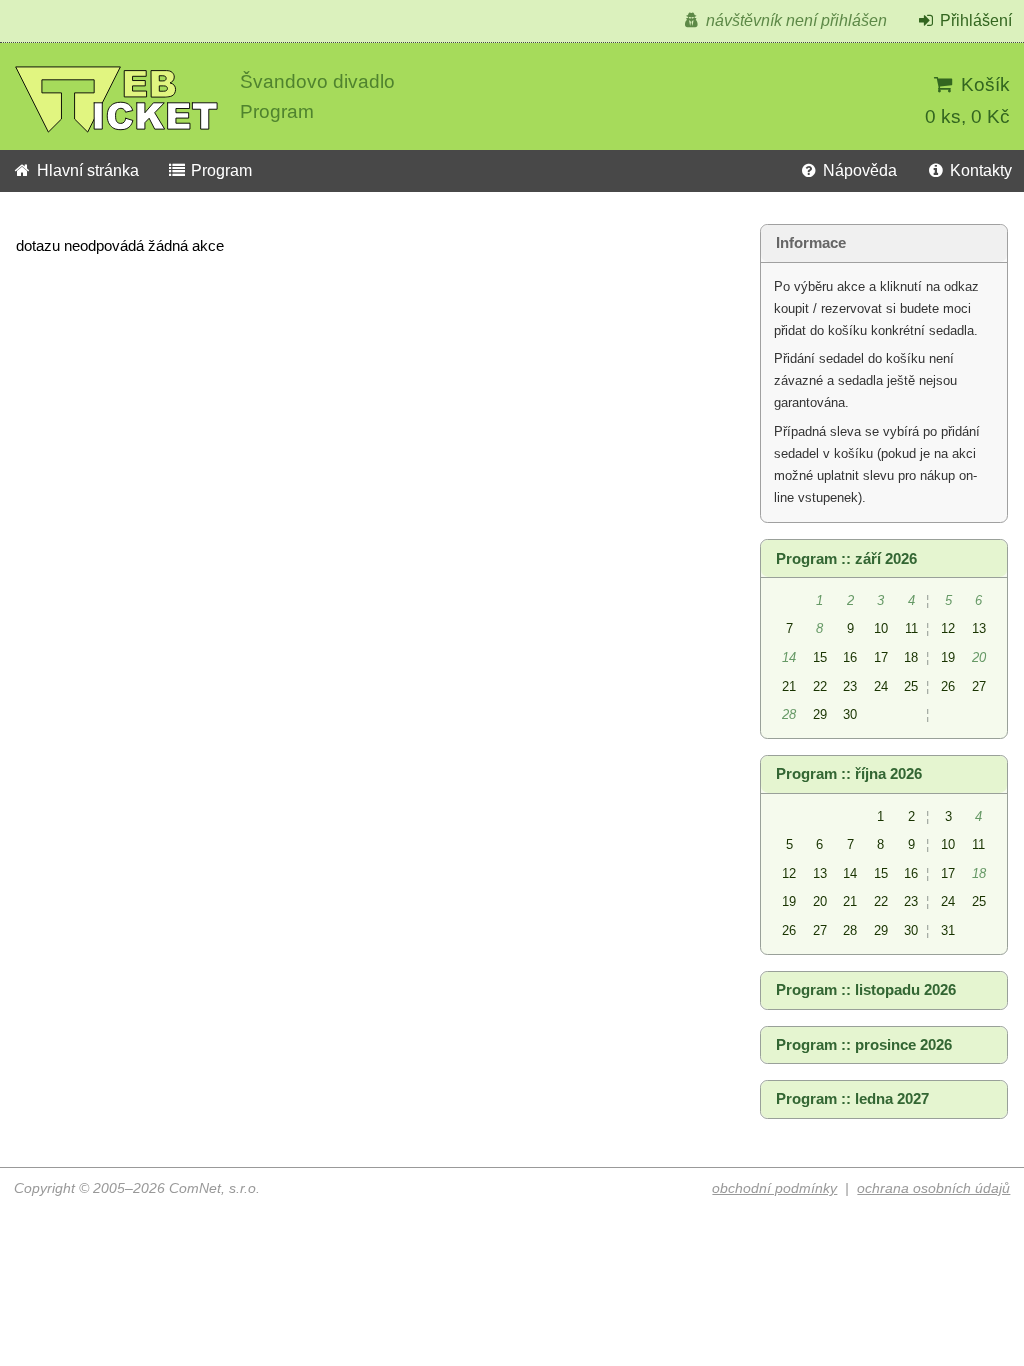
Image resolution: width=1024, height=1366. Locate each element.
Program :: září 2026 (846, 559)
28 (850, 930)
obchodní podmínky (774, 1188)
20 (820, 901)
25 (911, 686)
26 (948, 686)
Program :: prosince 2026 (864, 1045)
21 (789, 686)
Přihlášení (974, 20)
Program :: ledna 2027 (852, 1099)
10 (881, 628)
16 (850, 657)
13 (979, 628)
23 (850, 686)
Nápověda (858, 170)
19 (948, 657)
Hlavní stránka (86, 170)
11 (911, 628)
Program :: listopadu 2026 (866, 990)
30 (850, 714)
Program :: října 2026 (849, 774)
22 (820, 686)
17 (881, 657)
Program (219, 170)
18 (911, 657)
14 (850, 873)
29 (820, 714)
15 (820, 657)
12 (948, 628)
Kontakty (979, 170)
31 (948, 930)
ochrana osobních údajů (933, 1188)
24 (881, 686)
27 (979, 686)
